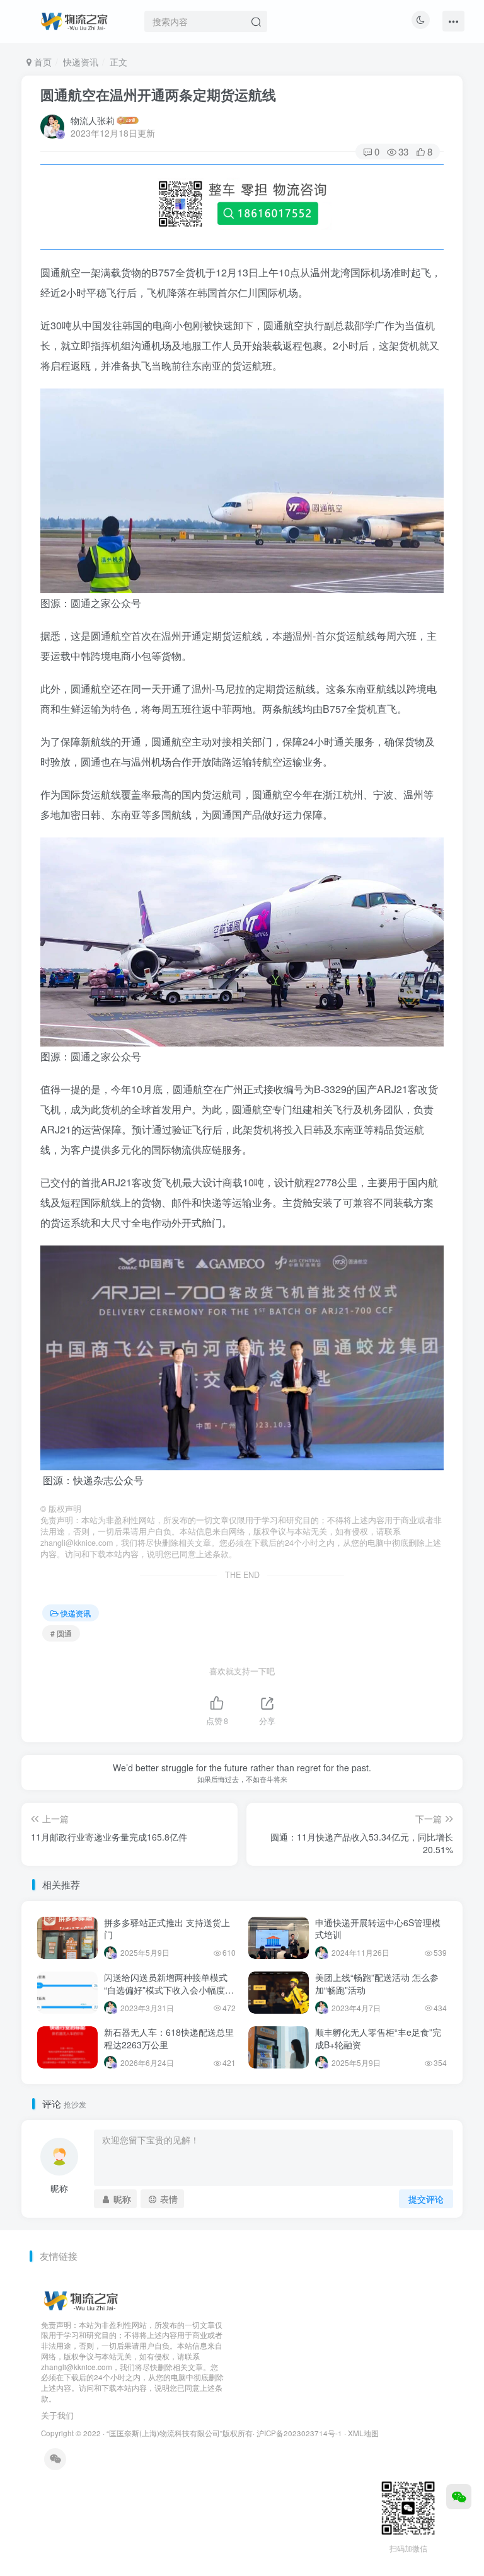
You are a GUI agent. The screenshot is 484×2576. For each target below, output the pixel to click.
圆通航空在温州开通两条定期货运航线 (158, 94)
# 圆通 (61, 1633)
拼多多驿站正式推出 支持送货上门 (167, 1929)
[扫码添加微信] (459, 2497)
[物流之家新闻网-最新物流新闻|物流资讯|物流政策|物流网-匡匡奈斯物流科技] (74, 20)
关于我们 (57, 2415)
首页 (42, 62)
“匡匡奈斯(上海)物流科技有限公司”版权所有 (180, 2433)
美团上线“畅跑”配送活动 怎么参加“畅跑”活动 (377, 1983)
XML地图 (363, 2433)
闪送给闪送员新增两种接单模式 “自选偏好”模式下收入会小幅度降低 (169, 1989)
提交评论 (426, 2199)
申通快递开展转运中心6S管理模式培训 (378, 1929)
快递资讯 (81, 62)
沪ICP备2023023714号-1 (299, 2433)
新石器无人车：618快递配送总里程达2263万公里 (169, 2038)
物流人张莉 (93, 120)
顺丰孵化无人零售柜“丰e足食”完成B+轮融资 (378, 2038)
